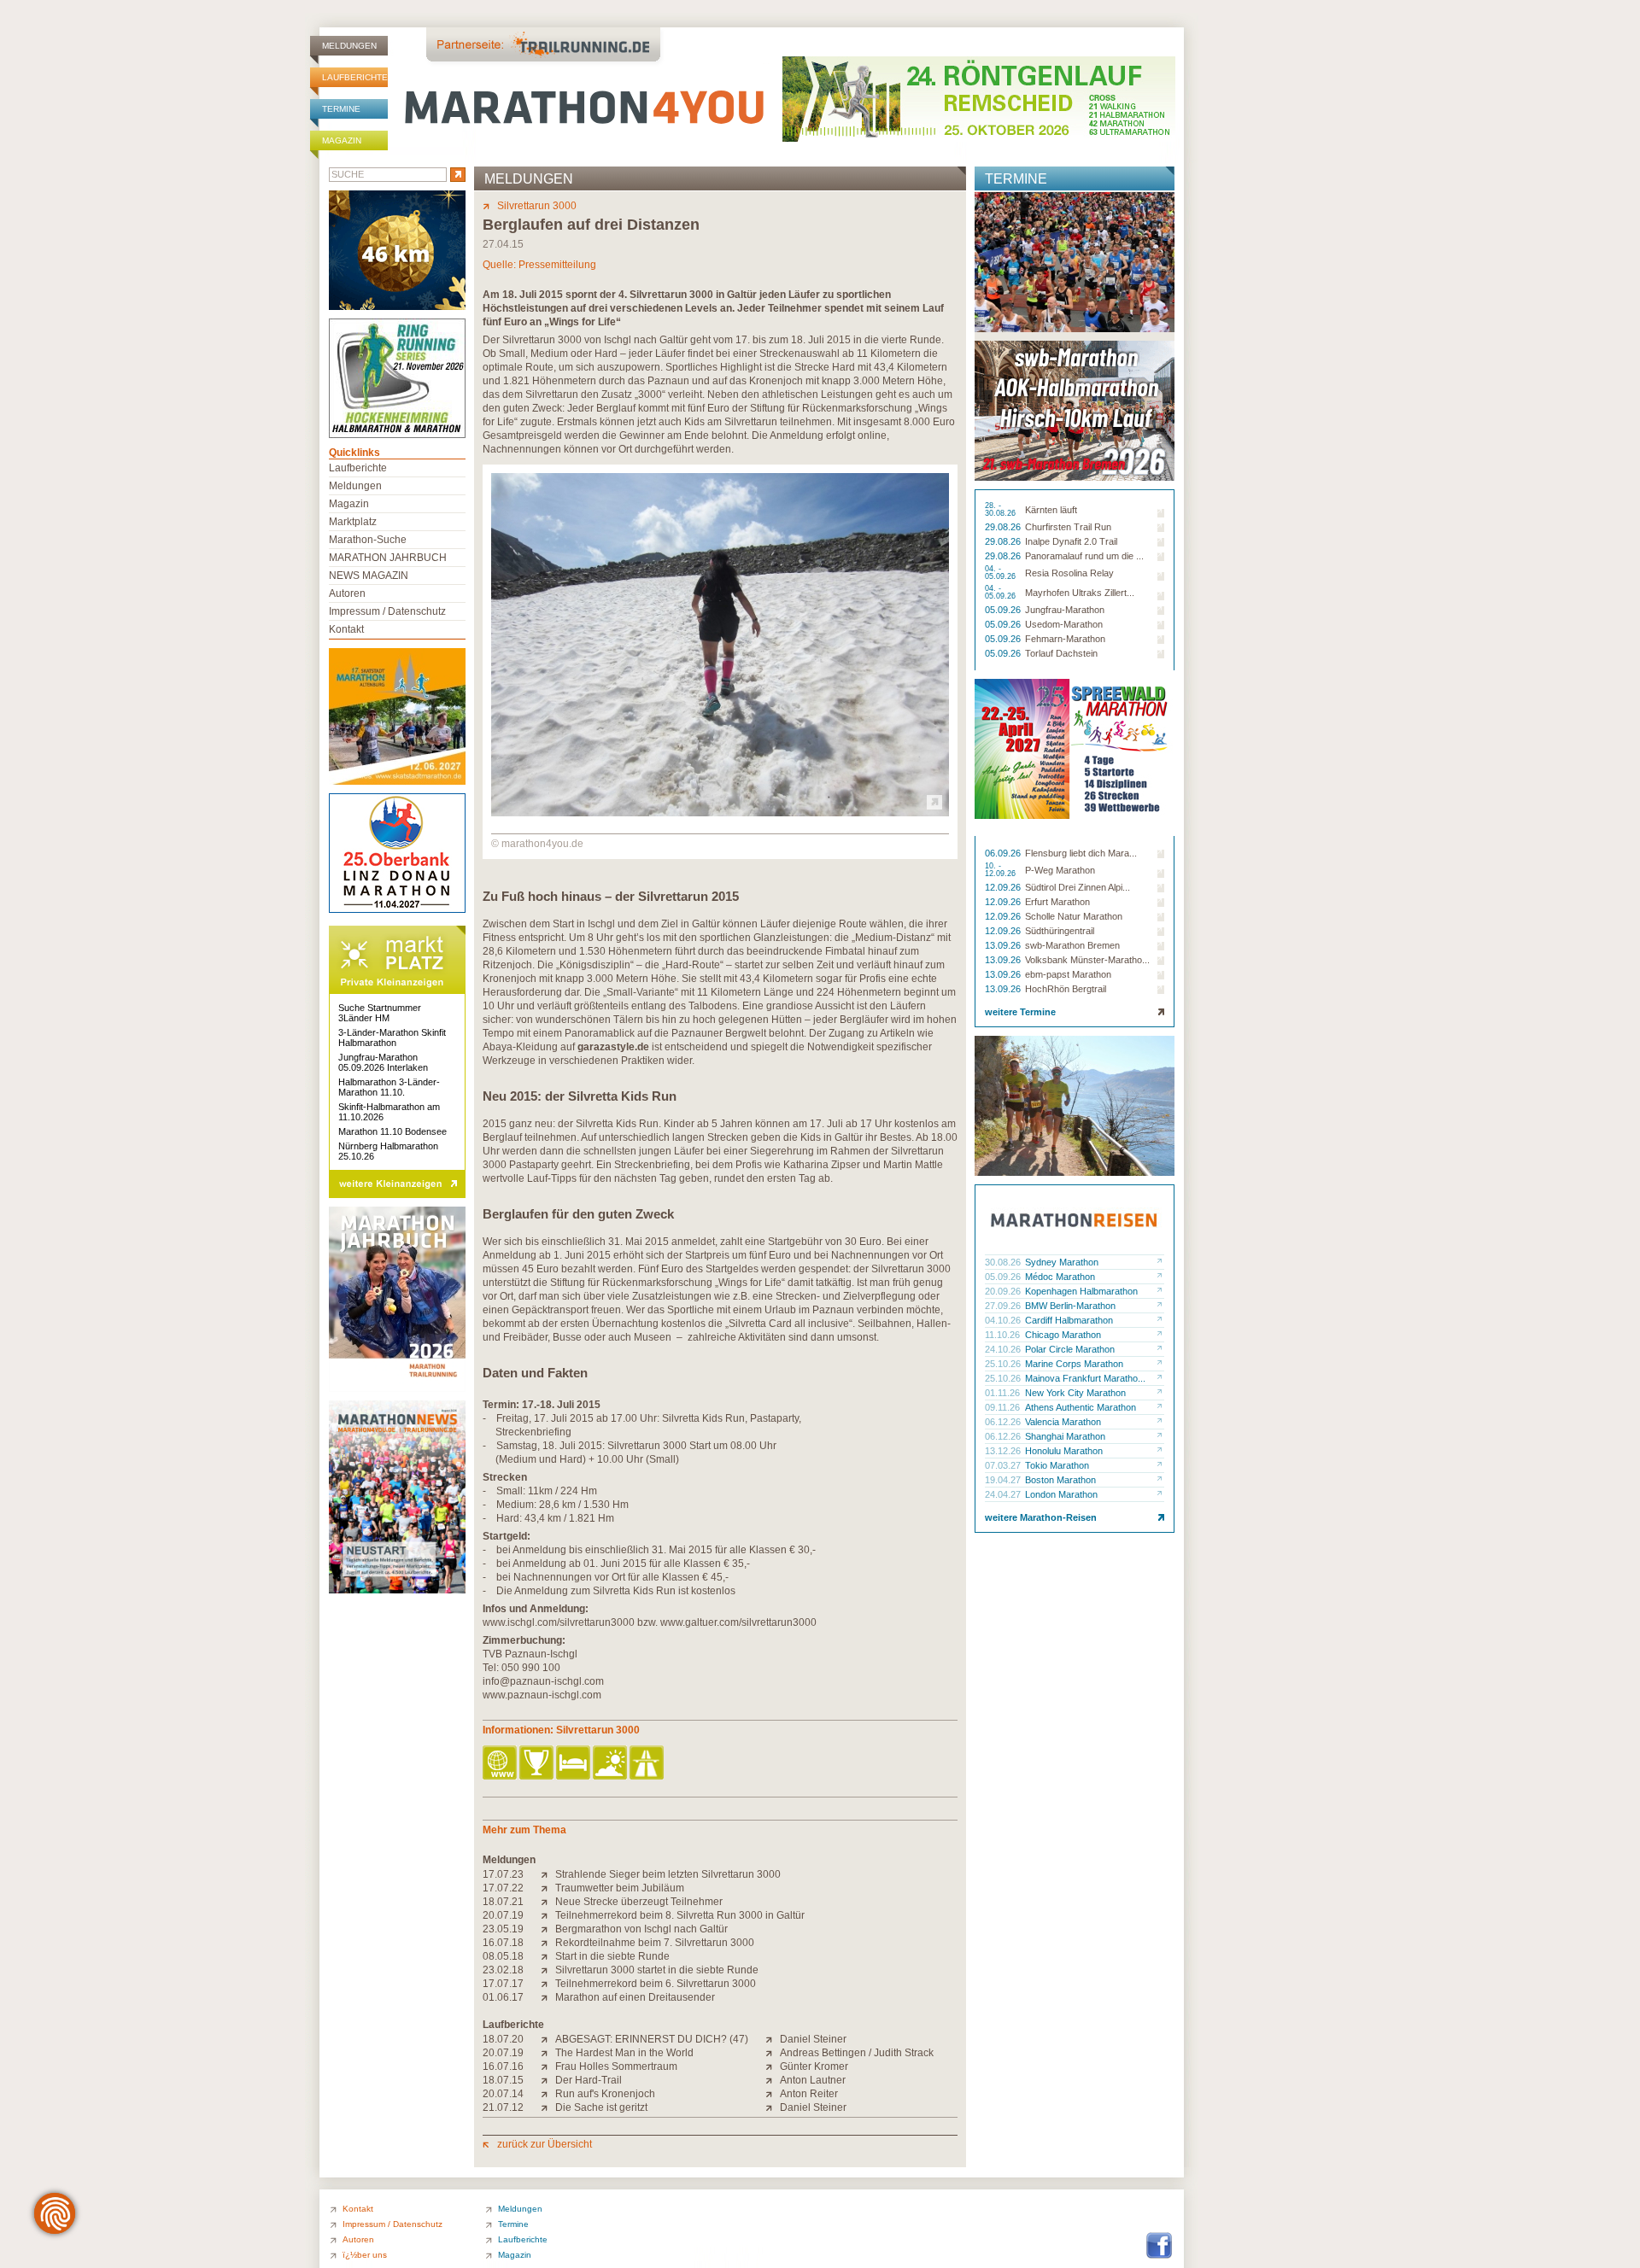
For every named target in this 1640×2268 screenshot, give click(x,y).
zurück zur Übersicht (545, 2144)
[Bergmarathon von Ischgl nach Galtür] (548, 1929)
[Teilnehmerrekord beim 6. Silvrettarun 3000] (548, 1984)
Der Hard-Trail (589, 2080)
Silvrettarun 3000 (537, 206)
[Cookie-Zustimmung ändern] (55, 2213)
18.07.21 (503, 1902)
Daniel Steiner (813, 2039)
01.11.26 (1004, 1393)
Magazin (342, 140)
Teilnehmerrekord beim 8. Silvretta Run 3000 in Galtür (680, 1915)
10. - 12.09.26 (1002, 870)
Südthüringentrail (1060, 931)
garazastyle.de (613, 1047)
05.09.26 (1004, 610)
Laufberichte (355, 77)
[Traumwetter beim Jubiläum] (548, 1888)
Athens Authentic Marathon (1081, 1407)
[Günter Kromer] (773, 2066)
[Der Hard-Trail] (548, 2080)
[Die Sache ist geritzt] (548, 2107)
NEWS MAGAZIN (369, 576)
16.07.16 (503, 2066)
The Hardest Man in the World (624, 2053)
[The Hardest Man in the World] (548, 2053)
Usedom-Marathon (1064, 624)
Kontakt (346, 629)
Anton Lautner (813, 2080)
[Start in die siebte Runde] (548, 1956)
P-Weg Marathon (1060, 870)
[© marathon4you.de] (720, 813)
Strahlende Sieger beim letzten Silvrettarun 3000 (668, 1874)
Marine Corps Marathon (1074, 1364)
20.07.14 (503, 2094)
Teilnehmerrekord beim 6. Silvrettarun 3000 (656, 1984)
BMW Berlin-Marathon (1070, 1306)
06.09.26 (1004, 853)
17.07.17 (503, 1984)
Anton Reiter (809, 2094)
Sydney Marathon (1062, 1262)
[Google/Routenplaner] (648, 1764)
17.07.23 (503, 1874)
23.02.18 (503, 1970)
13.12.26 (1004, 1451)
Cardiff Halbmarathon (1069, 1320)
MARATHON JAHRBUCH (388, 558)
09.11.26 (1004, 1407)
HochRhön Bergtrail (1066, 989)
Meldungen (349, 46)
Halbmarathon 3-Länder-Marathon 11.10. (389, 1087)
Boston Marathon (1060, 1480)
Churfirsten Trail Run (1068, 527)
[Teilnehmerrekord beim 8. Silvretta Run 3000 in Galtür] (548, 1915)
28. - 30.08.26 (1002, 510)
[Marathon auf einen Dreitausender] (548, 1997)
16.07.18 (503, 1943)
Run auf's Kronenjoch (605, 2094)
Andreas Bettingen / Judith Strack (857, 2053)
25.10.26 (1004, 1364)
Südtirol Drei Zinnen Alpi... (1078, 887)
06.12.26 (1004, 1422)
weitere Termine (1020, 1012)
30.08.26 (1004, 1262)
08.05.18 (503, 1956)
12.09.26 (1004, 887)
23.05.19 (503, 1929)
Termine (341, 109)
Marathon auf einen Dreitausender (635, 1997)
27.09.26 (1004, 1306)
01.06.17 (503, 1997)
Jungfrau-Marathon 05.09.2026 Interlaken (383, 1062)
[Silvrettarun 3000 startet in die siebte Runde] (548, 1970)
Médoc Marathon (1060, 1277)
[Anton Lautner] (773, 2080)
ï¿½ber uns (365, 2255)
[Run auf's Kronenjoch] (548, 2094)
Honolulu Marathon (1064, 1451)
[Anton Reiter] (773, 2094)
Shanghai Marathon (1065, 1436)
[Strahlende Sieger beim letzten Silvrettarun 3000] (548, 1874)
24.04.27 (1004, 1494)
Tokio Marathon (1057, 1465)
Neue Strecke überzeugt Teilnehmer (639, 1902)
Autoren (347, 593)
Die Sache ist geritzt (601, 2107)
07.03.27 (1004, 1465)
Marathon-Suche (368, 540)
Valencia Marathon (1063, 1422)
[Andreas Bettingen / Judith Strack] (773, 2053)
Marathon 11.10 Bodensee (392, 1131)
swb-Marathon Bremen (1072, 945)
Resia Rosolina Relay (1069, 573)
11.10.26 (1004, 1335)
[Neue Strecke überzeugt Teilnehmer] (548, 1902)
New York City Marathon (1075, 1393)
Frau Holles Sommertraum (616, 2066)
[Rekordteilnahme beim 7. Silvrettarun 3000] (548, 1943)
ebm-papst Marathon (1068, 974)
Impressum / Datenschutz (387, 611)
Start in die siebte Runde (612, 1956)
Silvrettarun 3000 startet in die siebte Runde (657, 1970)
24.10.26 (1004, 1349)
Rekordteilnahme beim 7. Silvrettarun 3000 (655, 1943)
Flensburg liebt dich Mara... (1081, 853)
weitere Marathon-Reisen (1041, 1517)
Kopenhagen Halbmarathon (1081, 1291)
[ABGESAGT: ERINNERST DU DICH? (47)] (548, 2039)
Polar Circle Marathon (1070, 1349)
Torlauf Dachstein (1061, 653)
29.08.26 (1004, 527)
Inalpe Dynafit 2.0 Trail (1071, 541)
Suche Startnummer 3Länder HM (380, 1013)
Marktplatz (353, 522)
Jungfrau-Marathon (1065, 610)
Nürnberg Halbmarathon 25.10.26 (388, 1151)
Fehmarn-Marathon (1065, 639)
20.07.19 (503, 1915)
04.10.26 (1004, 1320)
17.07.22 (503, 1888)
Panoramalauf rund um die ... (1084, 556)
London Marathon (1061, 1494)
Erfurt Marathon (1057, 902)
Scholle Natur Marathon (1074, 916)
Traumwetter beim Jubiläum (620, 1888)
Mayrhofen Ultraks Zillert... (1080, 593)
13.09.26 (1004, 945)
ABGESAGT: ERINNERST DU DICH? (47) (652, 2039)
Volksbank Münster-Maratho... (1087, 960)
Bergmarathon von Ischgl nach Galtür (641, 1929)
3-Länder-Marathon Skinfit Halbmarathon (392, 1038)
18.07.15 (503, 2080)
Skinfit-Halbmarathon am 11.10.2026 (389, 1112)
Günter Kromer (814, 2066)
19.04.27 (1004, 1480)
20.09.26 (1004, 1291)
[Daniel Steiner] (773, 2039)
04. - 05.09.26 (1002, 573)
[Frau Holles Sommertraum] (548, 2066)
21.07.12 (503, 2107)
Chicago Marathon (1063, 1335)
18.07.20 (503, 2039)
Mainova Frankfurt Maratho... (1085, 1378)
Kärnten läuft (1051, 510)
